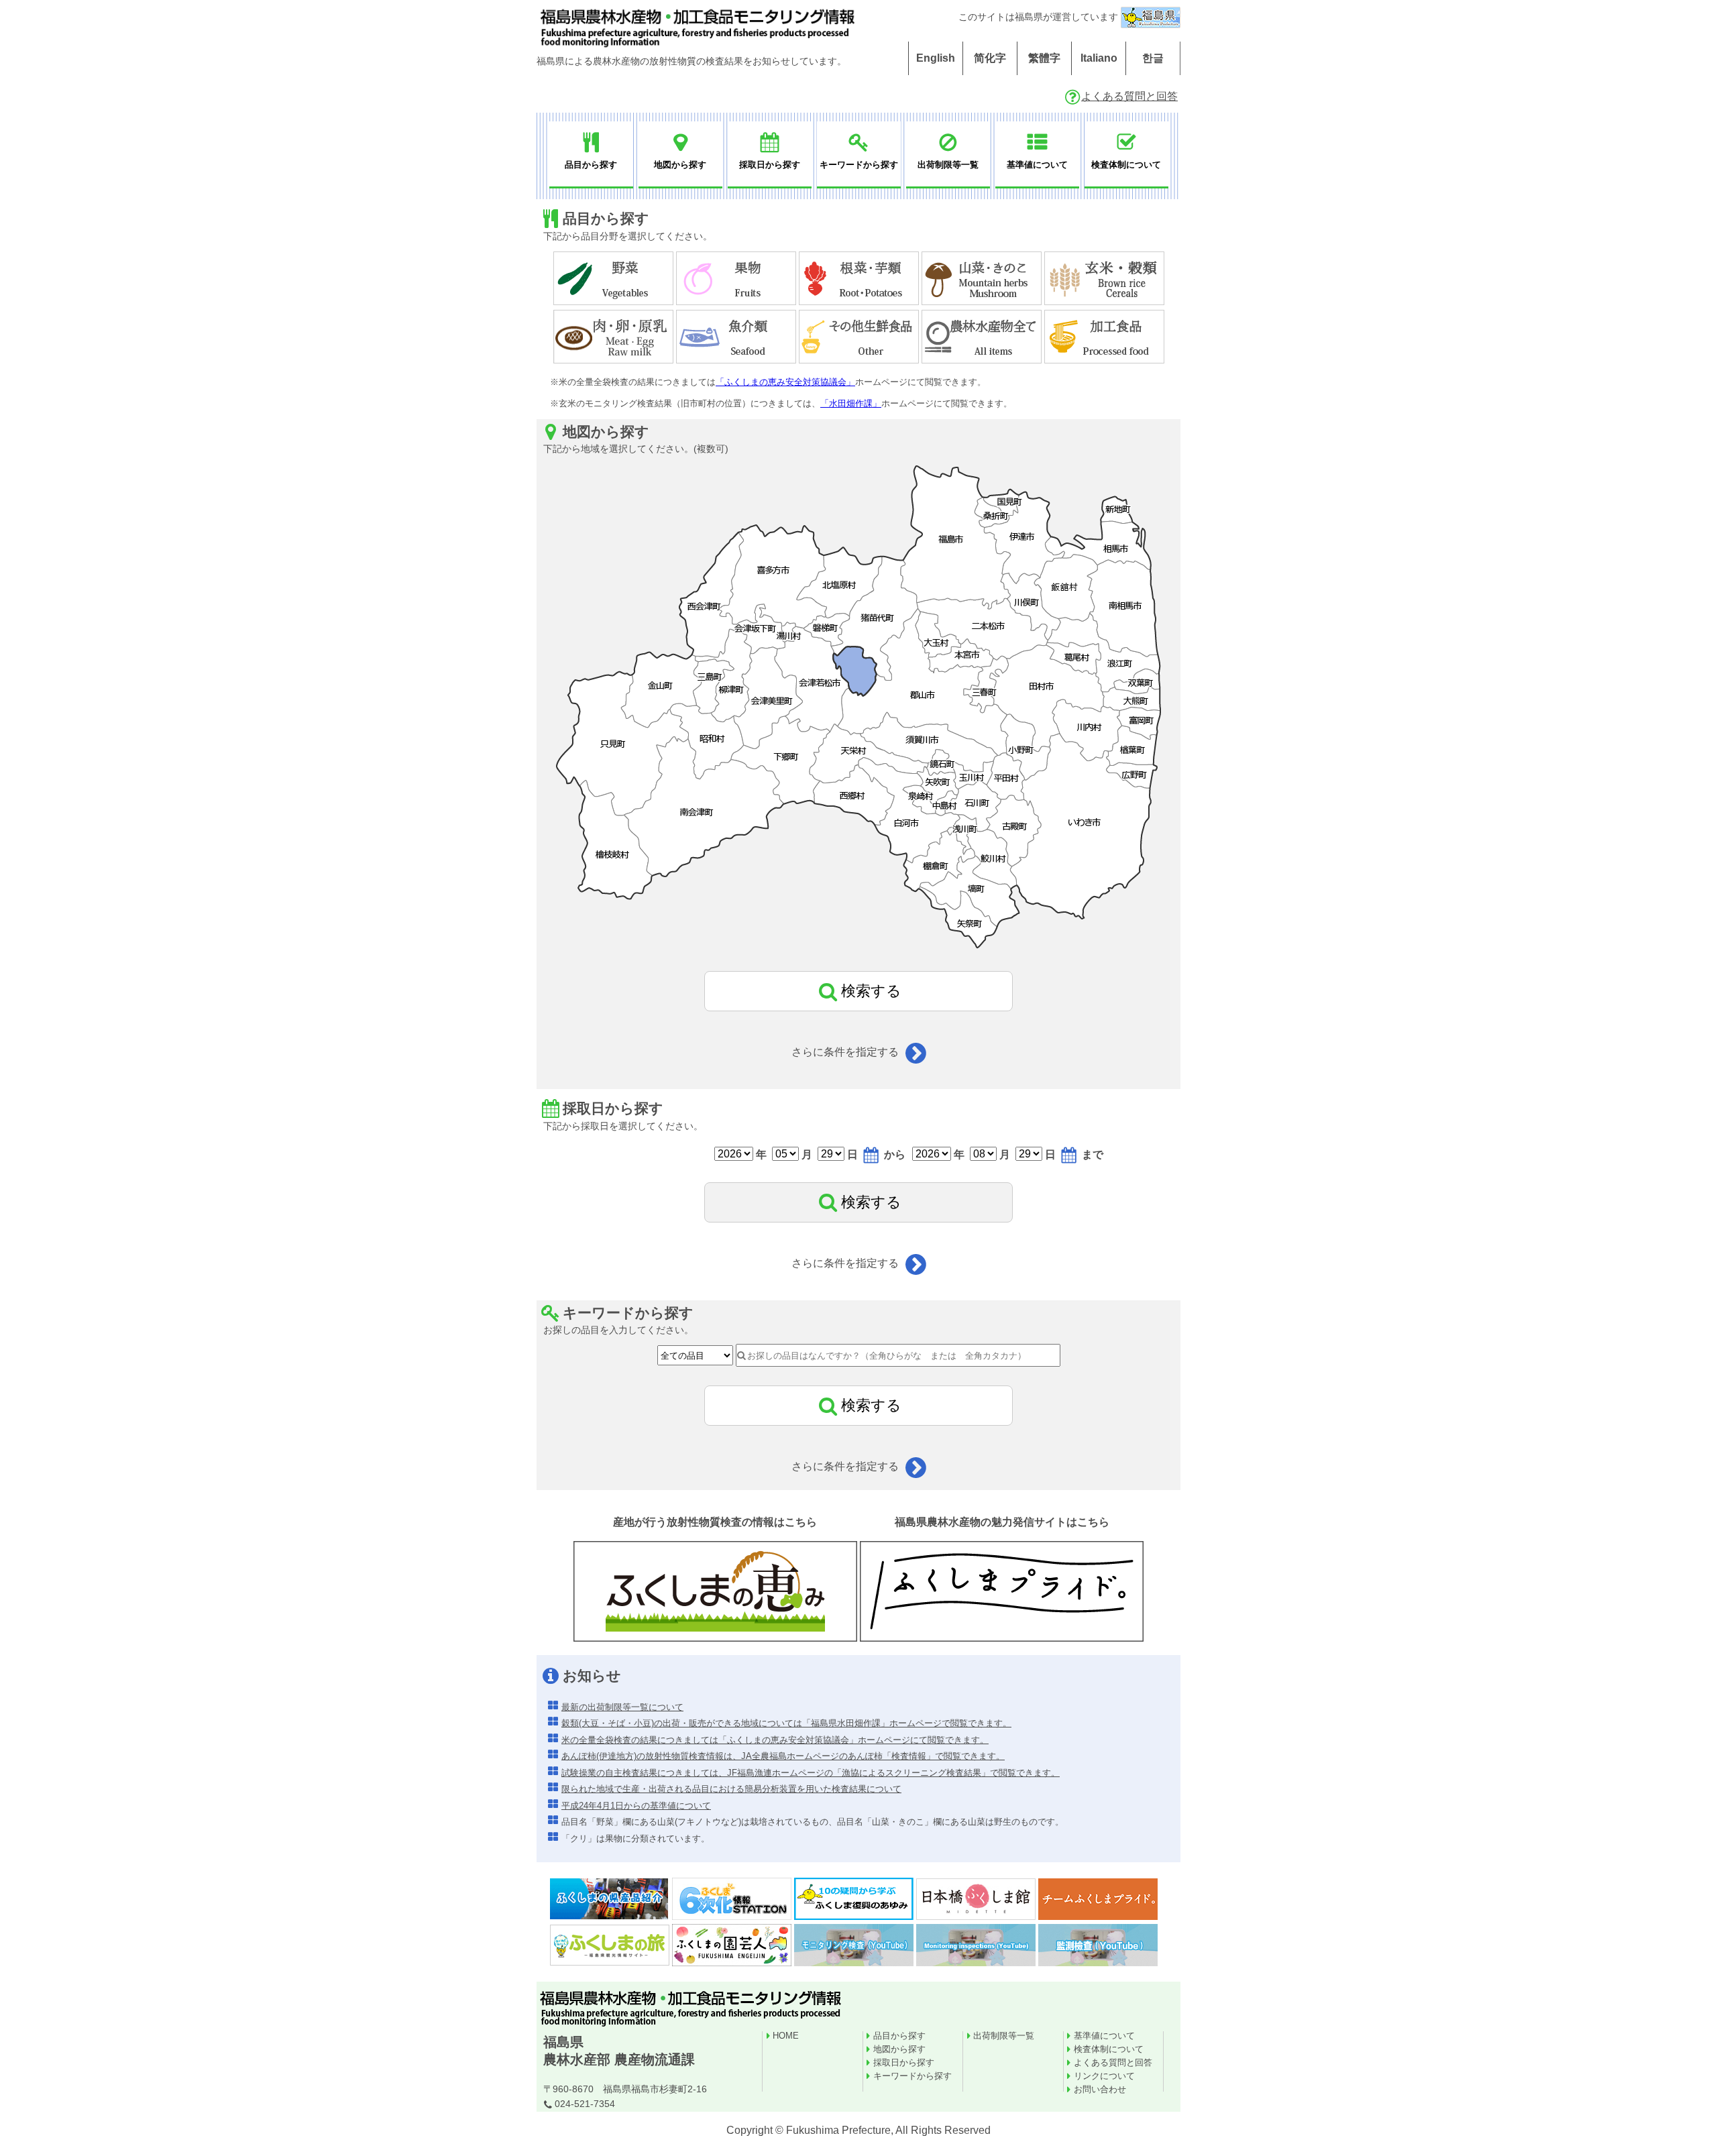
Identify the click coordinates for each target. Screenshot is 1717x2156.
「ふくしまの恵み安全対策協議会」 (785, 382)
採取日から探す (904, 2062)
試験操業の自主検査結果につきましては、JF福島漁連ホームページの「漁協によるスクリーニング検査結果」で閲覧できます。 (811, 1773)
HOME (786, 2036)
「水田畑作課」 (851, 403)
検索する (871, 991)
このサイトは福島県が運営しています (1040, 17)
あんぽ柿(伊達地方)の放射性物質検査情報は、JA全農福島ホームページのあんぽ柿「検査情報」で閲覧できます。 (783, 1756)
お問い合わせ (1100, 2089)
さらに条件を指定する (846, 1052)
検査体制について (1109, 2049)
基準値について (1104, 2036)
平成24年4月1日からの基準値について (636, 1806)
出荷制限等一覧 (1004, 2036)
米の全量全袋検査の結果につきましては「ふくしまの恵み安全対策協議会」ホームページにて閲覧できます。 (775, 1740)
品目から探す (899, 2036)
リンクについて (1104, 2076)
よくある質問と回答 (1129, 96)
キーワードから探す (912, 2076)
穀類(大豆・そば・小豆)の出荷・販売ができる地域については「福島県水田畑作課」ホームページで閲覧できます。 (786, 1723)
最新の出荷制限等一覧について (622, 1707)
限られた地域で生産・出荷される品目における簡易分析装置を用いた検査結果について (731, 1789)
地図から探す (899, 2049)
